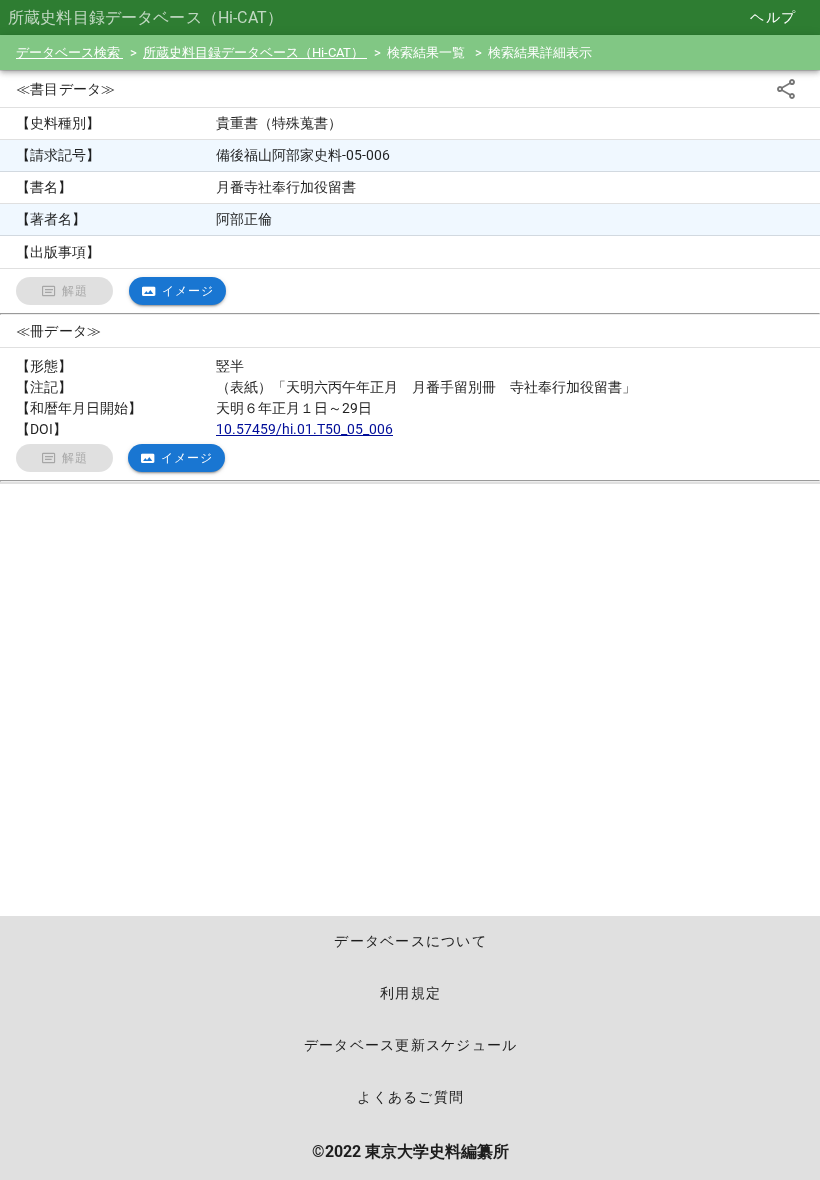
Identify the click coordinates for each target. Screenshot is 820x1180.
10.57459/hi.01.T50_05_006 (304, 429)
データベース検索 (69, 52)
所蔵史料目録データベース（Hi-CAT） (255, 52)
